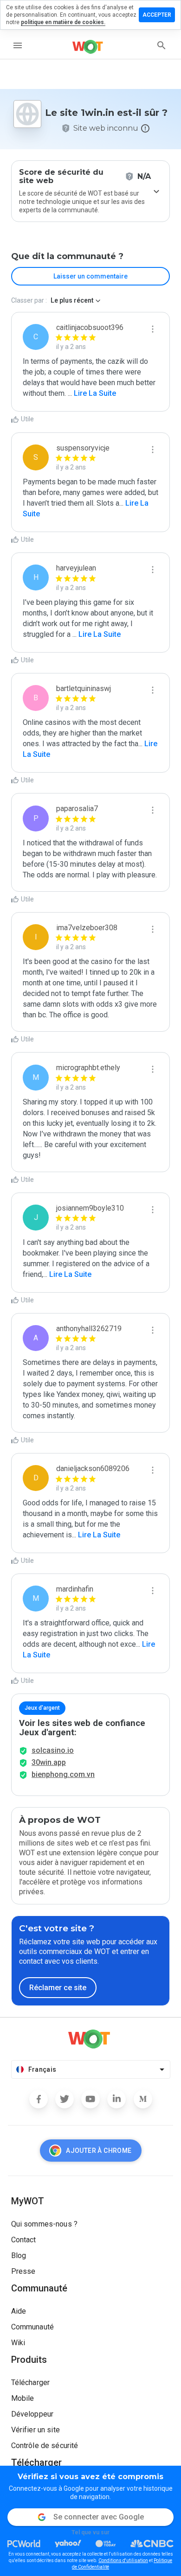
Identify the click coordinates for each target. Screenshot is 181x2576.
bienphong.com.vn (63, 1774)
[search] (162, 45)
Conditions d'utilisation (123, 2560)
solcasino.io (53, 1750)
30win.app (49, 1762)
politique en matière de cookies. (63, 22)
